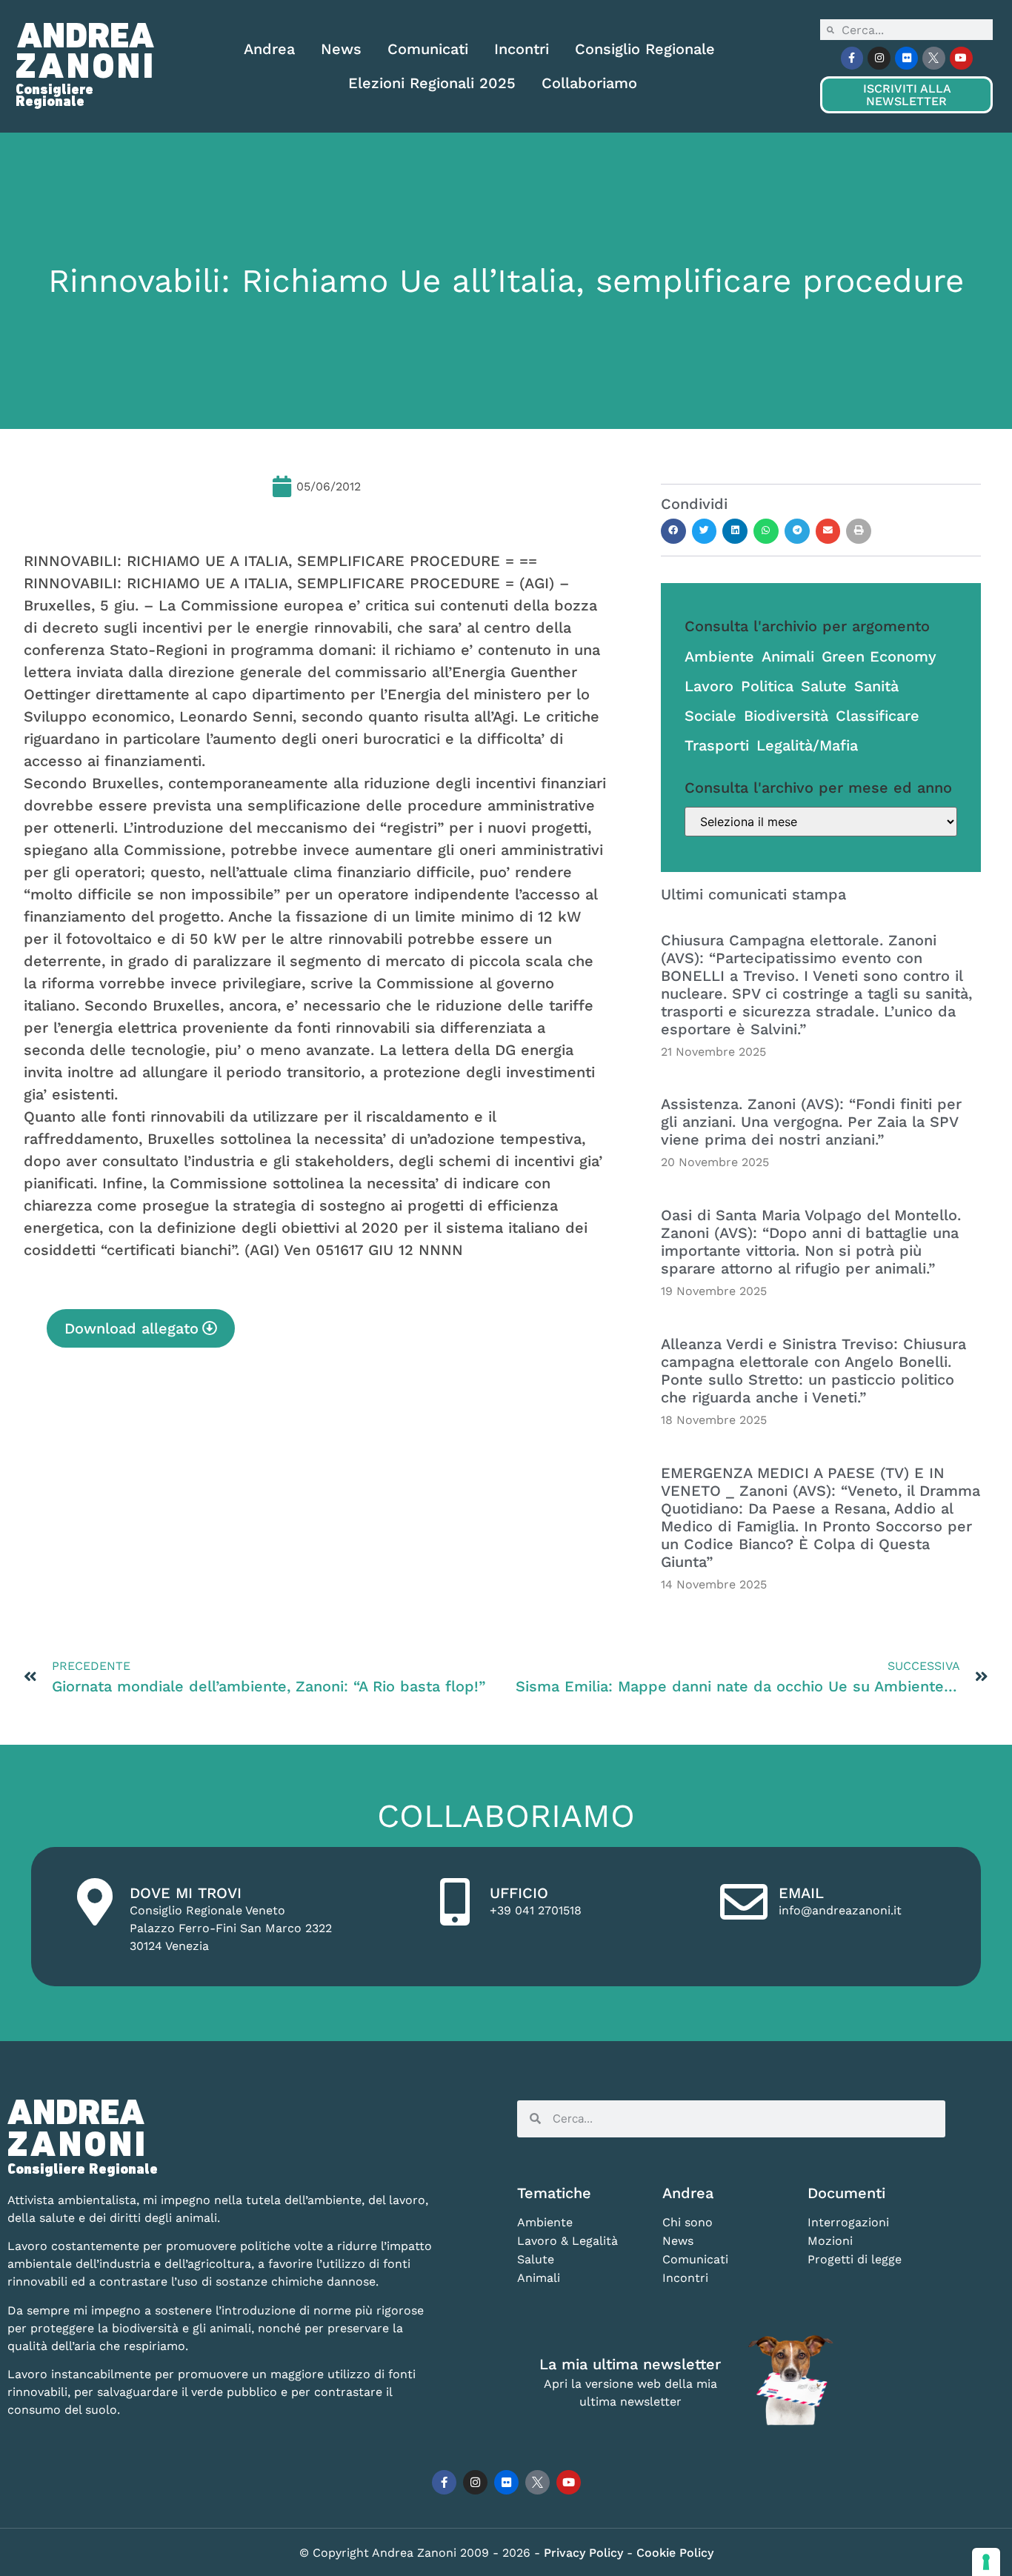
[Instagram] (879, 58)
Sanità (876, 686)
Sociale (710, 716)
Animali (788, 656)
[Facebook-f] (852, 58)
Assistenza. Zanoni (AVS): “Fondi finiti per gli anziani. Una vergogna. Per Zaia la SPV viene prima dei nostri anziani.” (811, 1122)
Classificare (878, 716)
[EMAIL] (744, 1902)
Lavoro (709, 686)
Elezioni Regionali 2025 (432, 83)
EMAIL (801, 1893)
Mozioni (830, 2241)
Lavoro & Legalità (567, 2241)
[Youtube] (961, 58)
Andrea (269, 49)
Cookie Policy (675, 2553)
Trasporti (717, 745)
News (341, 49)
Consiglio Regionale (645, 49)
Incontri (522, 49)
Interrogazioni (848, 2222)
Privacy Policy (585, 2553)
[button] (673, 531)
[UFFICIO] (455, 1902)
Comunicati (428, 49)
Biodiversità (786, 716)
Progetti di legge (855, 2259)
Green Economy (879, 656)
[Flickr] (906, 58)
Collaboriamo (589, 83)
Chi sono (688, 2222)
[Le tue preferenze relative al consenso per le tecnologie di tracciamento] (986, 2562)
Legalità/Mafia (807, 745)
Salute (824, 686)
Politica (767, 686)
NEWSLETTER (907, 95)
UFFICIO (519, 1893)
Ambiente (719, 656)
